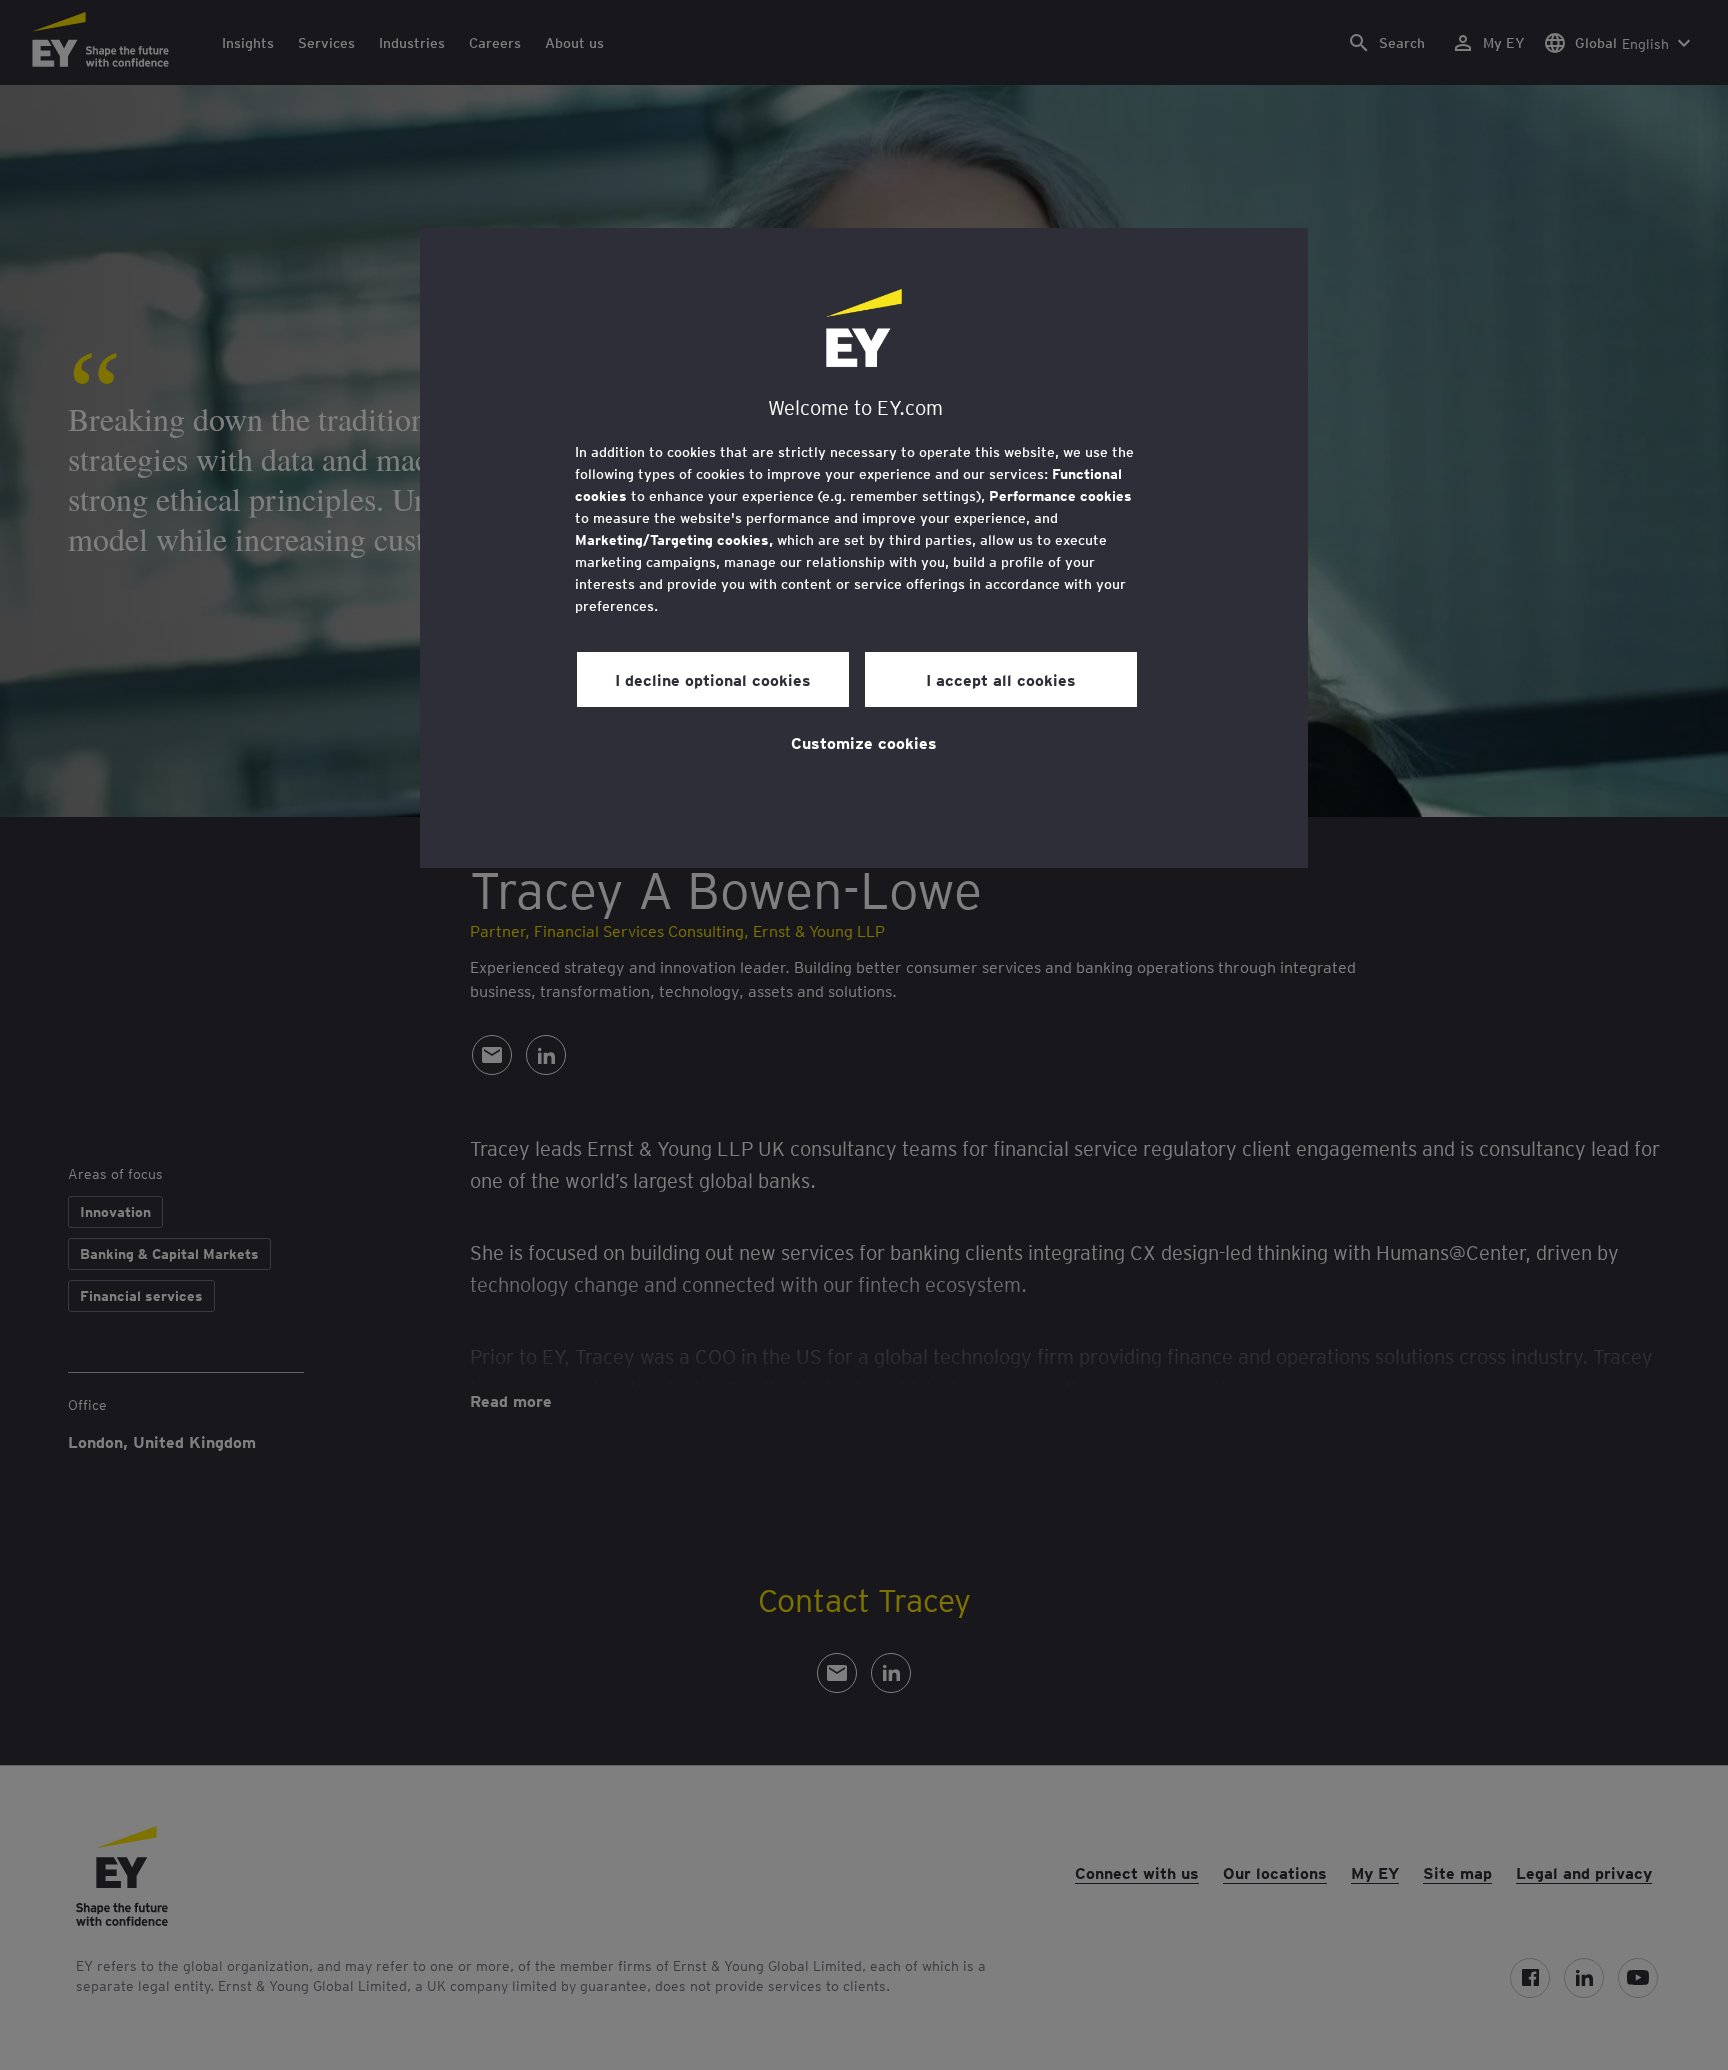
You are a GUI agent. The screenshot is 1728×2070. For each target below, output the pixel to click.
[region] (864, 548)
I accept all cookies (1001, 679)
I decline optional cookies (713, 679)
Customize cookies (864, 742)
